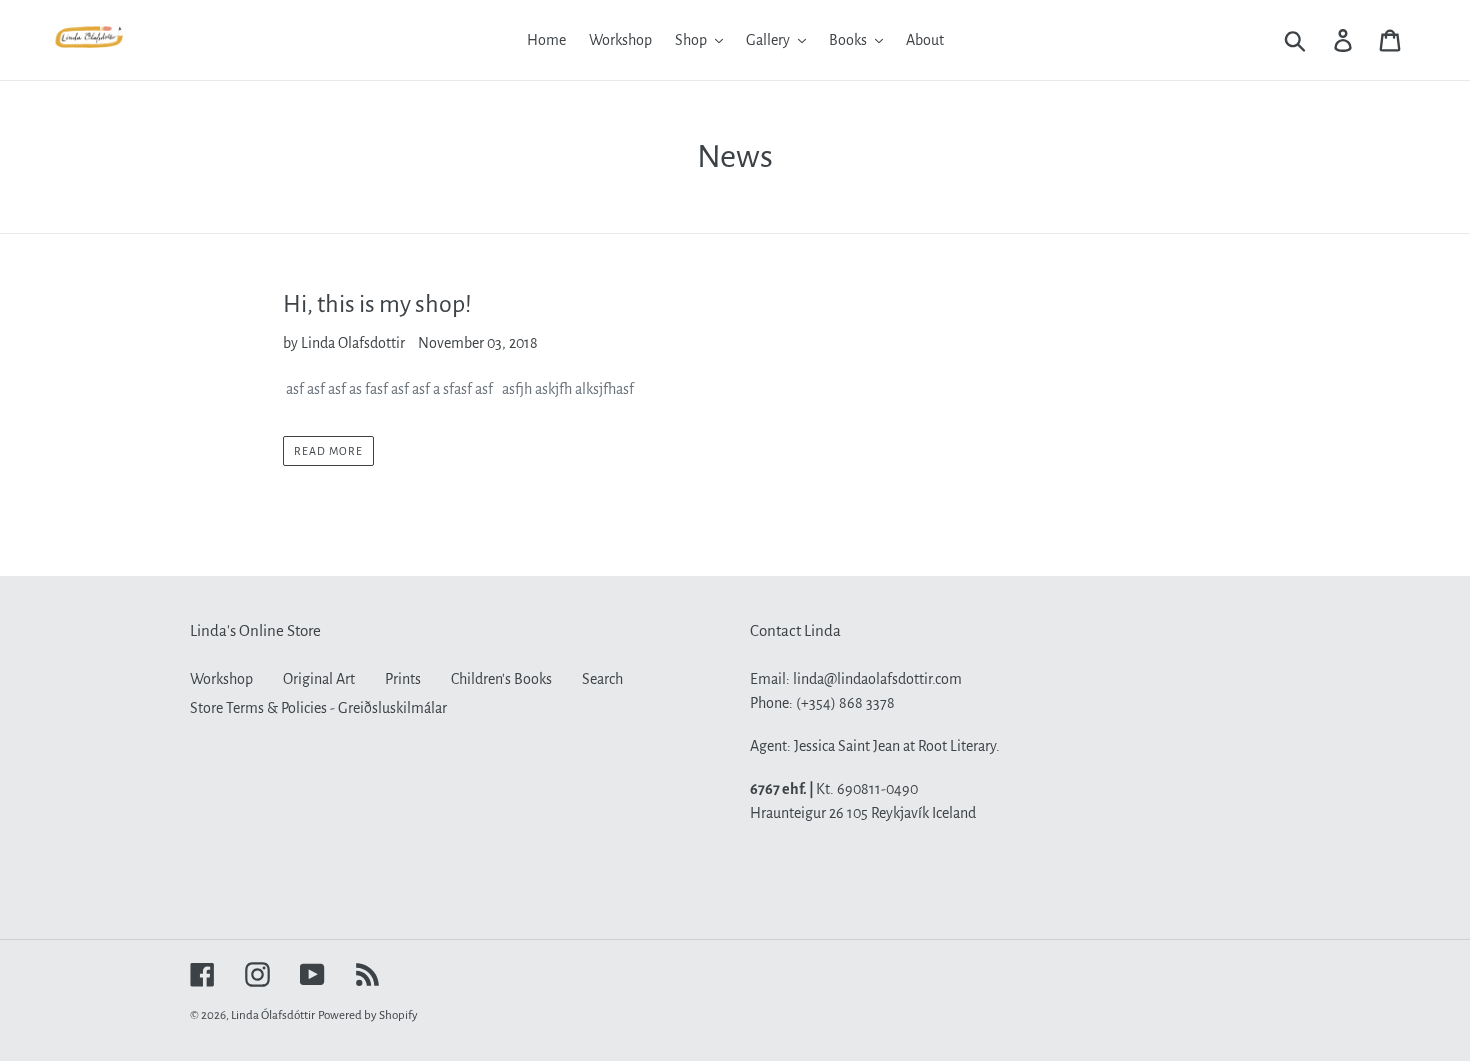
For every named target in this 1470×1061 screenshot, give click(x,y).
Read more (328, 451)
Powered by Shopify (368, 1015)
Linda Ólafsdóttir (273, 1015)
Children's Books (501, 679)
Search (602, 679)
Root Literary (957, 746)
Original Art (319, 679)
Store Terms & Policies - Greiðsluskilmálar (318, 708)
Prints (403, 679)
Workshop (221, 679)
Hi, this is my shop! (377, 304)
